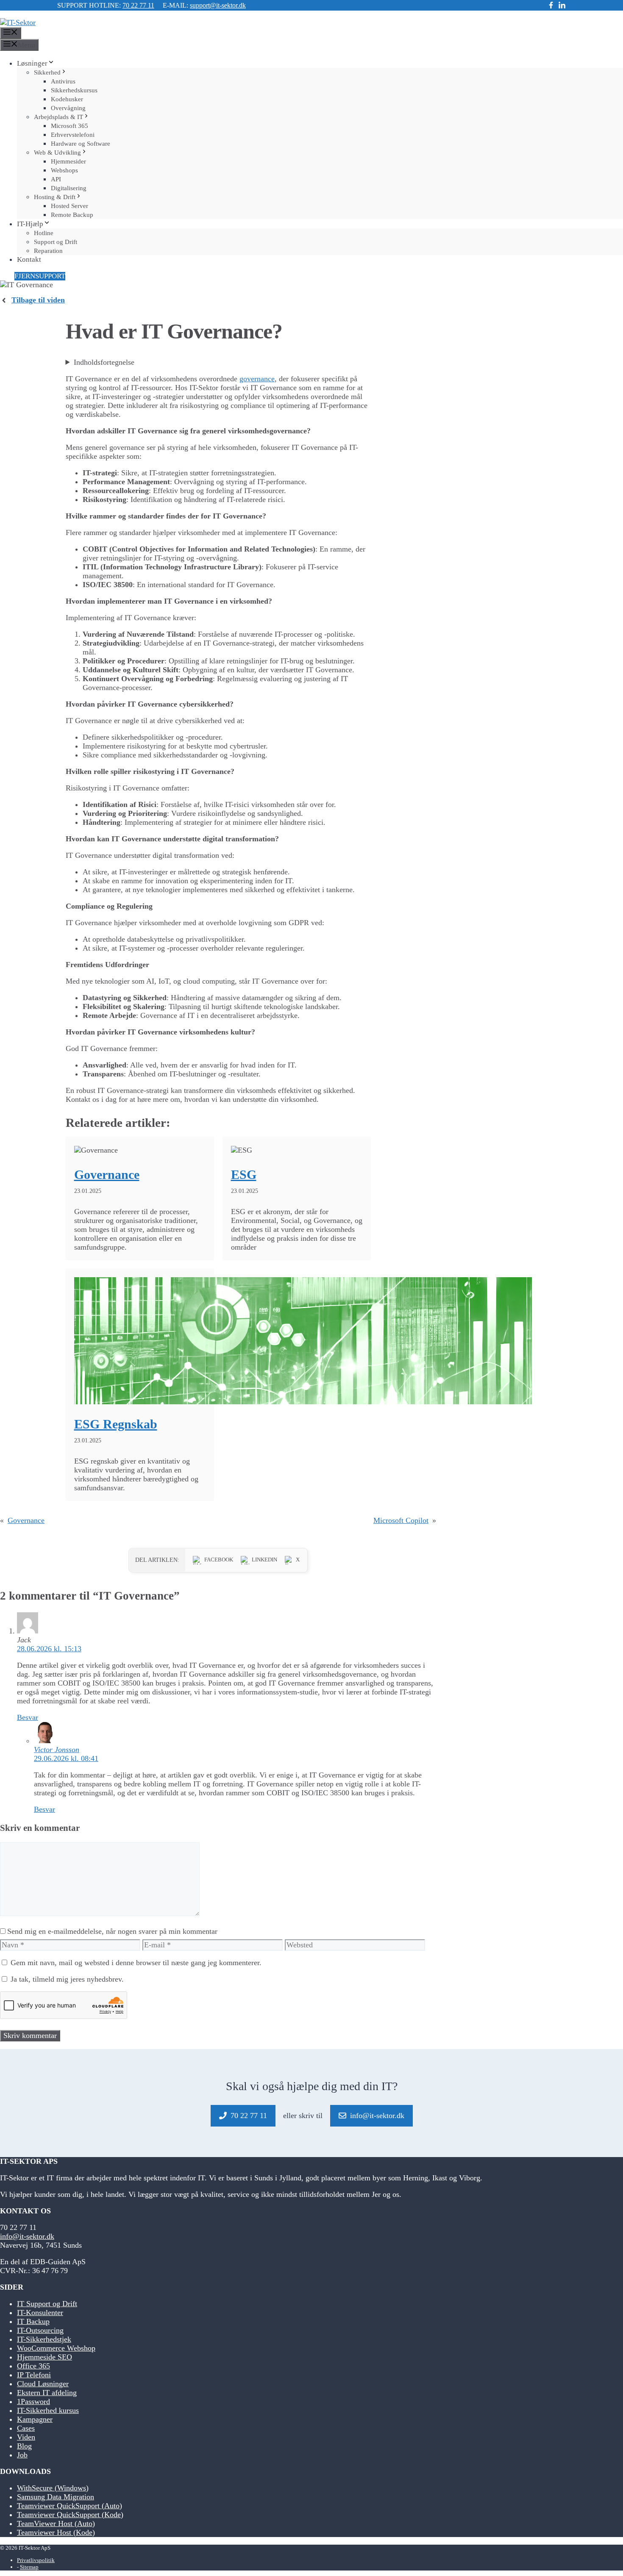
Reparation (48, 251)
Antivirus (63, 81)
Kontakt (29, 259)
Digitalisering (69, 188)
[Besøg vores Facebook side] (551, 6)
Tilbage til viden (38, 300)
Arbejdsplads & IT (58, 117)
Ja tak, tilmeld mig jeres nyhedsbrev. (66, 1979)
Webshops (64, 170)
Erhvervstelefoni (73, 135)
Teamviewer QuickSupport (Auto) (70, 2506)
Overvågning (68, 108)
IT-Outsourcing (40, 2330)
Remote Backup (72, 215)
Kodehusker (67, 99)
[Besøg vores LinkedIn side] (562, 6)
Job (22, 2455)
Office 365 (33, 2366)
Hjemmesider (68, 161)
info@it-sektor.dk (27, 2236)
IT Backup (33, 2321)
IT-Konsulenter (40, 2313)
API (56, 179)
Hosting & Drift (55, 197)
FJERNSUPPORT (40, 276)
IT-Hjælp (30, 224)
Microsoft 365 (70, 126)
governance (257, 379)
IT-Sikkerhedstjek (44, 2339)
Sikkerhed (47, 72)
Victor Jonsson (57, 1750)
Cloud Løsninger (43, 2384)
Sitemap (29, 2567)
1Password (33, 2401)
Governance (107, 1174)
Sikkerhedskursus (74, 90)
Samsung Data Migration (56, 2497)
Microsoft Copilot (401, 1520)
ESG (244, 1174)
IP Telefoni (34, 2375)
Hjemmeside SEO (44, 2357)
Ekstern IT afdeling (47, 2393)
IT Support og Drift (47, 2304)
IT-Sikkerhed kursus (48, 2410)
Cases (26, 2428)
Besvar (28, 1717)
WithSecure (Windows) (53, 2488)
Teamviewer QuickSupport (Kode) (70, 2515)
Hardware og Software (81, 144)
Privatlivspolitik (36, 2560)
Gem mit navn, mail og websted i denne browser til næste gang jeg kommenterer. (136, 1963)
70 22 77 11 (138, 5)
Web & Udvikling (57, 153)
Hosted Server (70, 206)
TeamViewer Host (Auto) (56, 2523)
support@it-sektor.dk (218, 5)
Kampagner (35, 2419)
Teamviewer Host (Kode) (56, 2532)
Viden (26, 2437)
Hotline (44, 233)
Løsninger (32, 63)
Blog (24, 2446)
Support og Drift (56, 242)
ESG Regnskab (116, 1424)
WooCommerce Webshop (56, 2348)
